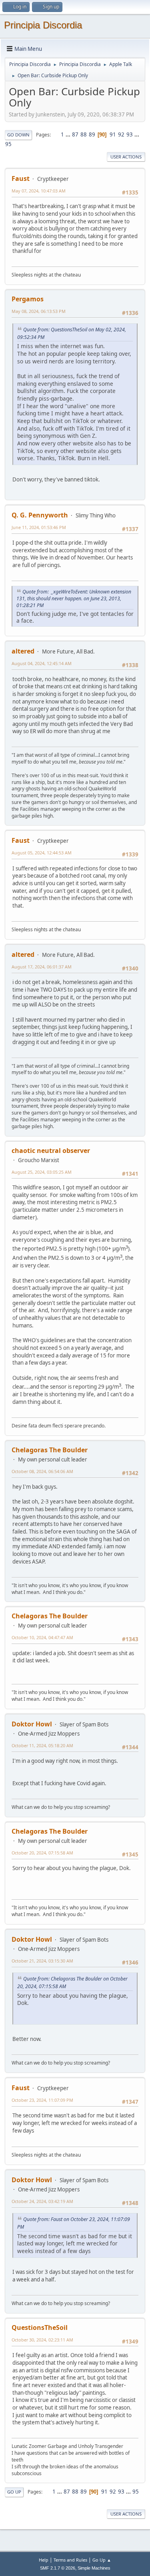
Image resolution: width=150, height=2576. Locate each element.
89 (92, 134)
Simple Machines (94, 2568)
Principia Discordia (43, 25)
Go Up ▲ (102, 2560)
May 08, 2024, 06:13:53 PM (39, 311)
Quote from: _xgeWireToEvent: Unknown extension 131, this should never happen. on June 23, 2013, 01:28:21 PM (74, 598)
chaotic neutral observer (51, 1151)
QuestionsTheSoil (40, 2327)
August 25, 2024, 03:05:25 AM (42, 1172)
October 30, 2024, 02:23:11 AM (42, 2340)
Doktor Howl (32, 1724)
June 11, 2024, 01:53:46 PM (39, 527)
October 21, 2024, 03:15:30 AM (42, 1961)
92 (121, 134)
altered (23, 651)
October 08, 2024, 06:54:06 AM (42, 1471)
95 (8, 144)
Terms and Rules (70, 2560)
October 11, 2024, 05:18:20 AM (42, 1745)
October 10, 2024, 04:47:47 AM (42, 1637)
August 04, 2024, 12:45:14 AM (42, 663)
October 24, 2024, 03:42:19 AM (42, 2201)
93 (130, 134)
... (69, 134)
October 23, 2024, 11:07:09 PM (42, 2100)
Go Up (14, 2492)
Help (44, 2560)
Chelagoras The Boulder (50, 1450)
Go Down (18, 135)
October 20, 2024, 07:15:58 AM (42, 1853)
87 (75, 134)
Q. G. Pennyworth (40, 515)
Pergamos (28, 299)
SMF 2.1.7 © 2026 (58, 2568)
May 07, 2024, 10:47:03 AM (39, 191)
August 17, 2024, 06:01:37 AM (42, 967)
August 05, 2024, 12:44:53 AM (42, 853)
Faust (21, 178)
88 (84, 134)
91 (113, 134)
